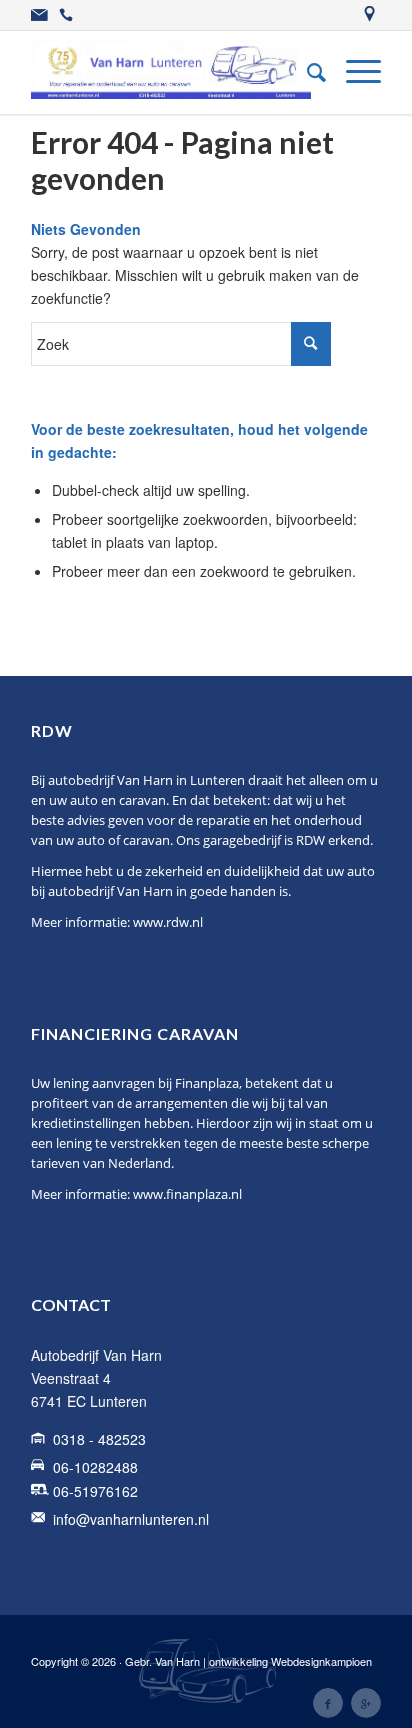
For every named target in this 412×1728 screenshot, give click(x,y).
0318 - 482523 (99, 1439)
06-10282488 (95, 1467)
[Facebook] (328, 1703)
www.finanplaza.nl (187, 1194)
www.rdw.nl (168, 922)
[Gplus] (366, 1703)
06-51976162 (95, 1491)
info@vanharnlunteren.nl (131, 1519)
